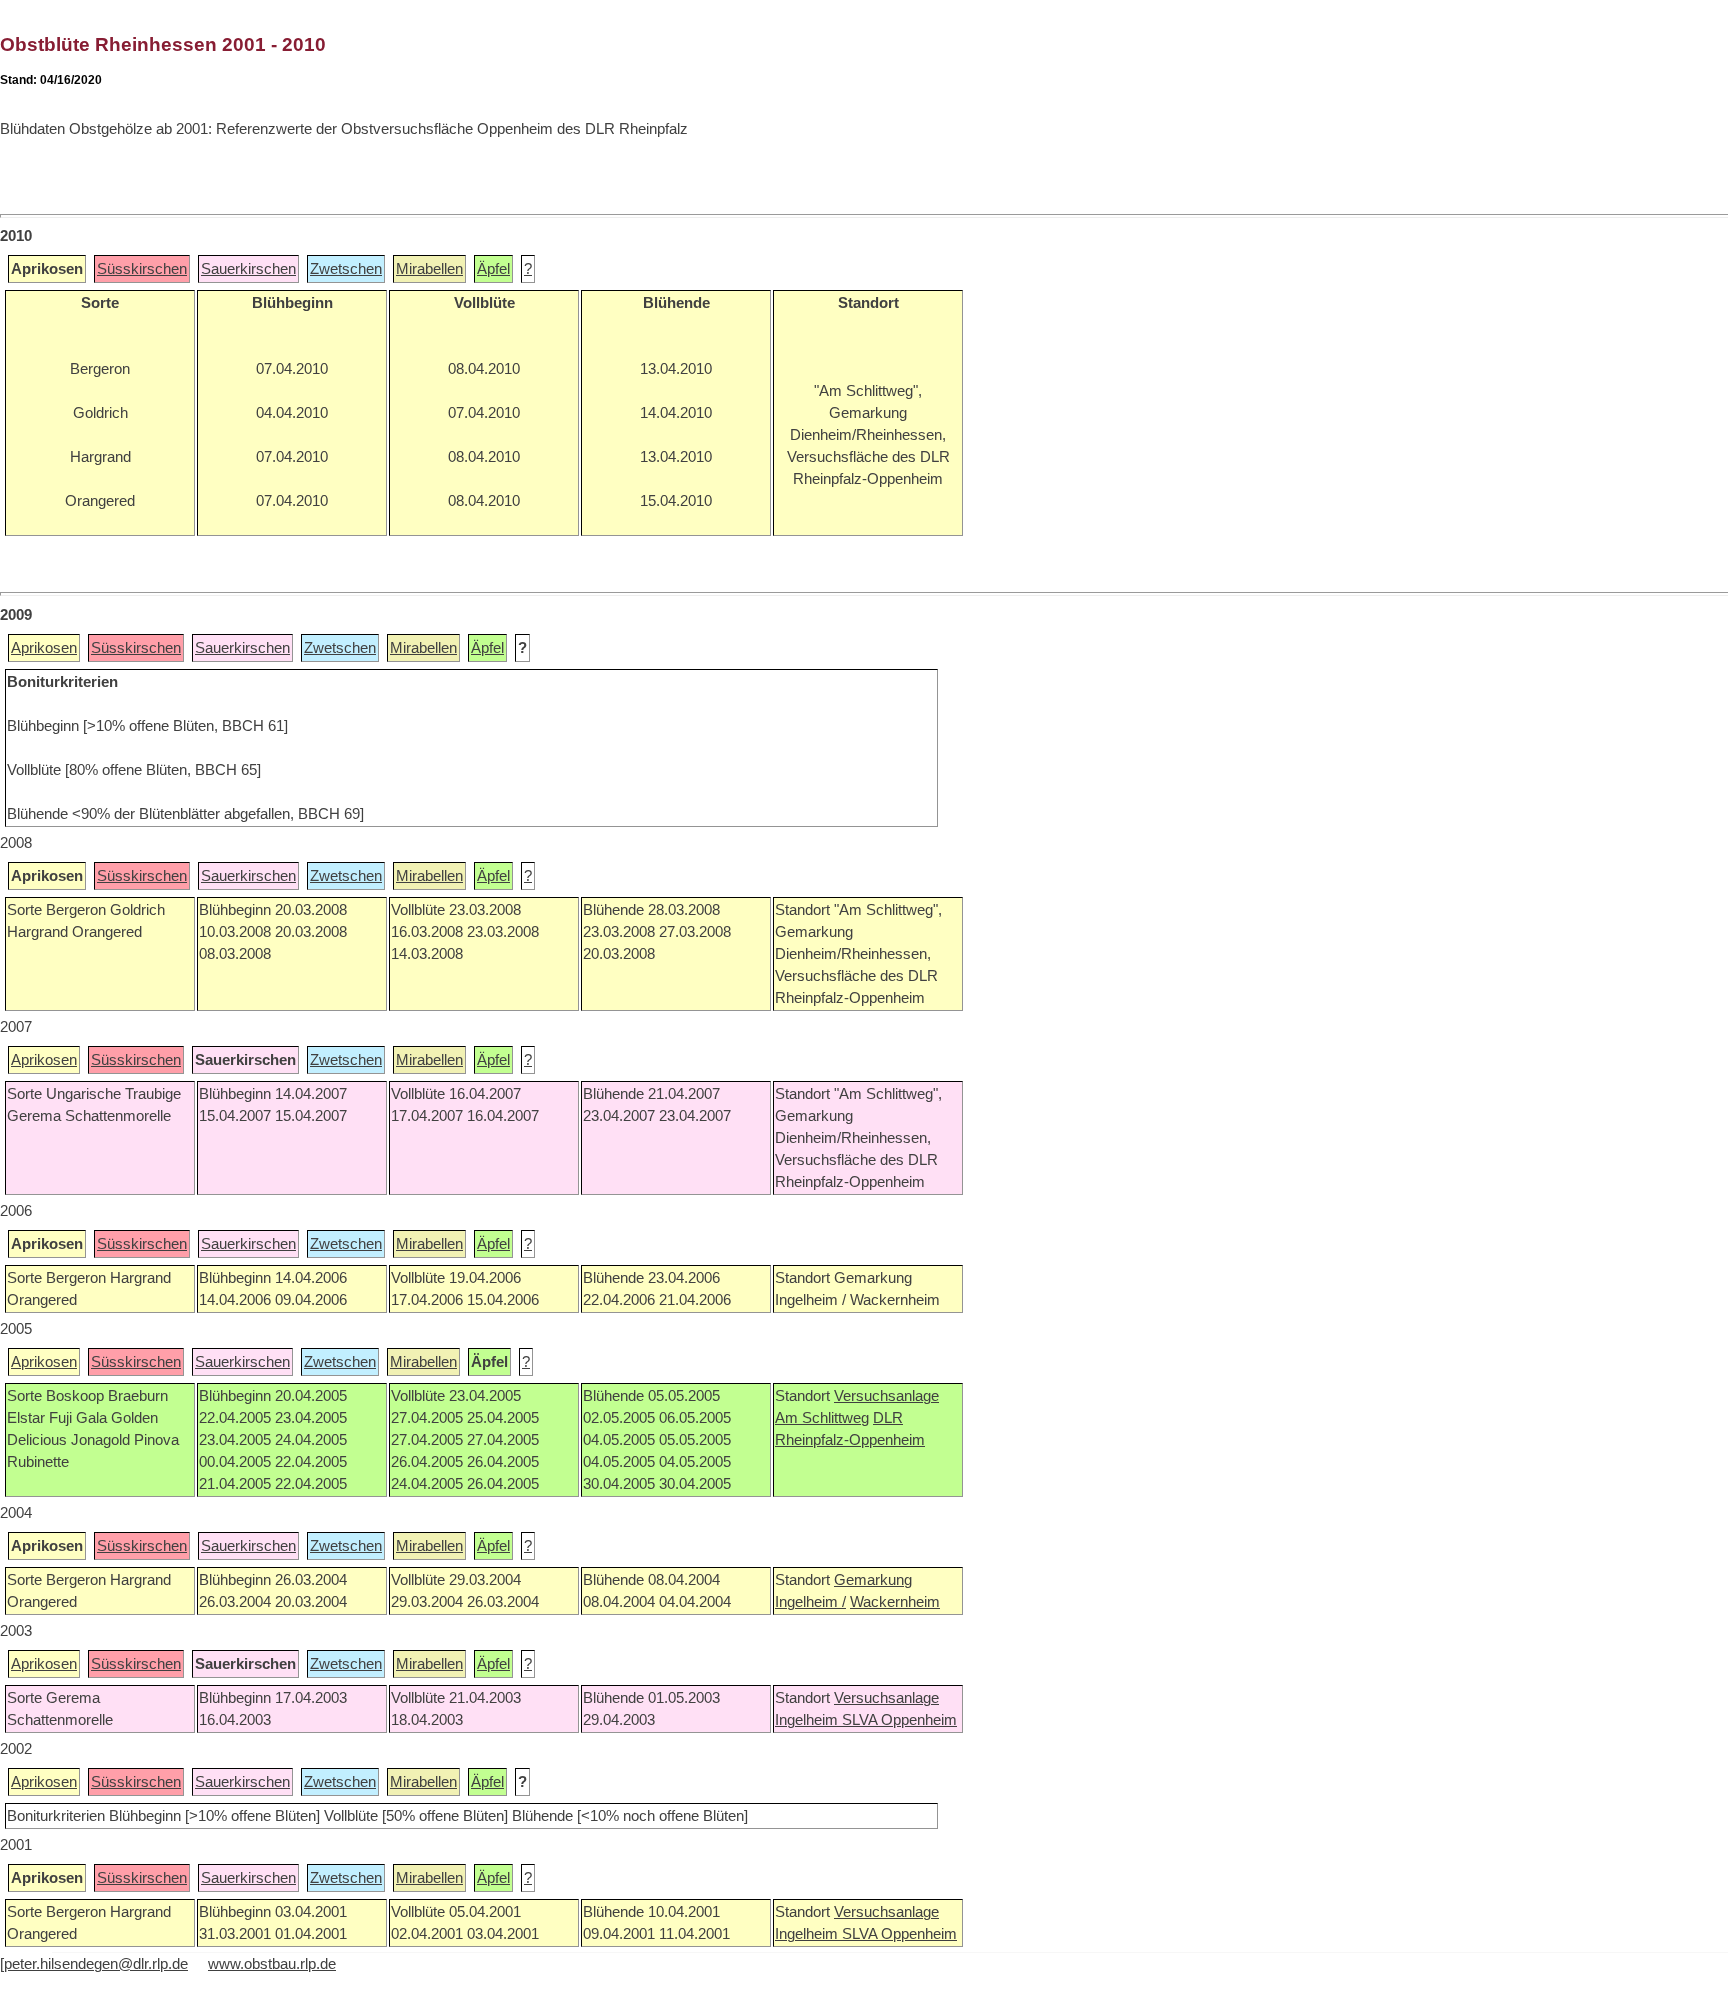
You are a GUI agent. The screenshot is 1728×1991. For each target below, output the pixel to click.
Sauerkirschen (248, 269)
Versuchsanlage (886, 1396)
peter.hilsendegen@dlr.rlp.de (96, 1964)
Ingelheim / (810, 1602)
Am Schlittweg (822, 1418)
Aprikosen (44, 648)
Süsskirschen (142, 269)
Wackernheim (895, 1602)
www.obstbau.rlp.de (272, 1964)
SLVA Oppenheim (899, 1720)
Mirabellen (429, 269)
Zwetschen (346, 269)
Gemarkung (873, 1580)
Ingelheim (808, 1720)
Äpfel (493, 269)
